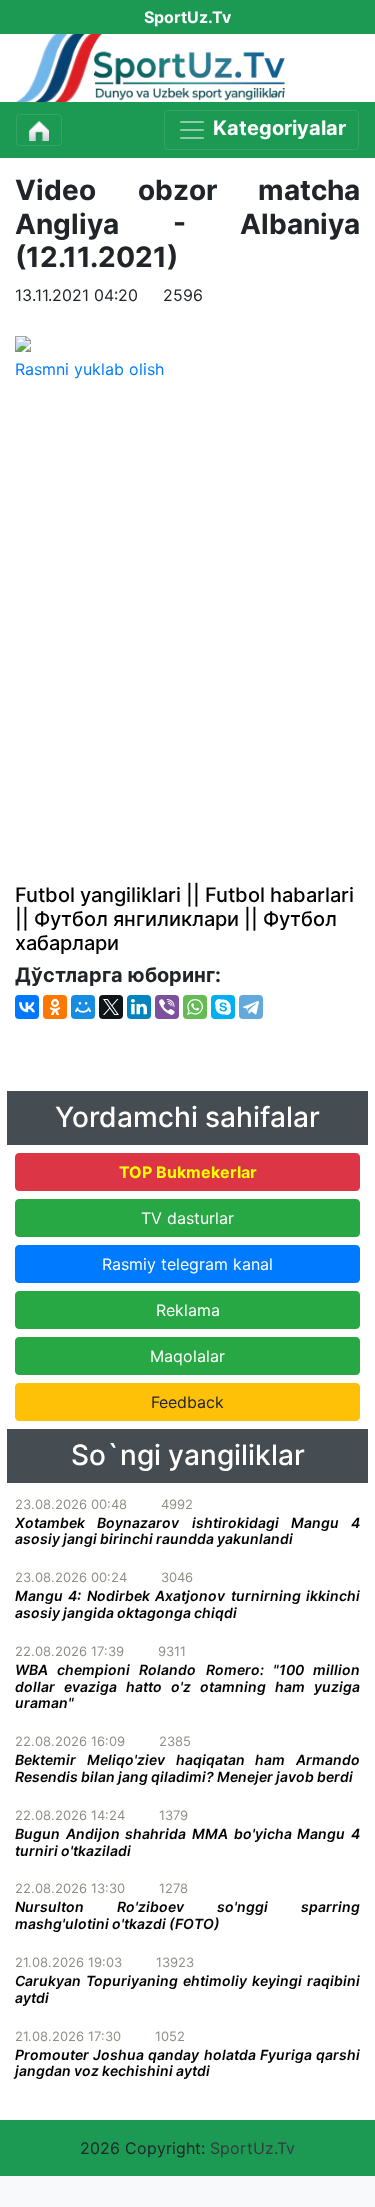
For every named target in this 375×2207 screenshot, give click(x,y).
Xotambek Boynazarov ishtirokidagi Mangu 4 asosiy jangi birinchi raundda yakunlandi (187, 1531)
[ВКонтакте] (27, 1007)
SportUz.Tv (252, 2148)
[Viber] (167, 1007)
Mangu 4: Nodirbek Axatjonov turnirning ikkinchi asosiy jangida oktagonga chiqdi (187, 1604)
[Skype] (223, 1007)
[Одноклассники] (55, 1007)
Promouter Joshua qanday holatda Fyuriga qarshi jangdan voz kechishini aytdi (187, 2063)
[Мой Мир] (83, 1007)
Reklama (188, 1310)
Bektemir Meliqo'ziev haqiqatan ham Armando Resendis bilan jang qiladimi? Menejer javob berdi (187, 1768)
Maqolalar (187, 1356)
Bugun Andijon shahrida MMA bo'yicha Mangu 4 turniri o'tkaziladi (187, 1842)
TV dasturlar (187, 1218)
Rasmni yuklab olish (89, 369)
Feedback (187, 1402)
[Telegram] (251, 1007)
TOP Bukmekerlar (188, 1172)
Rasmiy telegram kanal (187, 1264)
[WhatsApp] (195, 1007)
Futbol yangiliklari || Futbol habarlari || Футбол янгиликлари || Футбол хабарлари (184, 919)
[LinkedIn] (139, 1007)
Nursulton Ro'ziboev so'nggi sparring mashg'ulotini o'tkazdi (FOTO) (187, 1915)
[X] (111, 1007)
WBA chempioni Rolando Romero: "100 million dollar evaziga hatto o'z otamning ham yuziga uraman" (187, 1686)
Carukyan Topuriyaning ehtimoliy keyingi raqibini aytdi (187, 1989)
